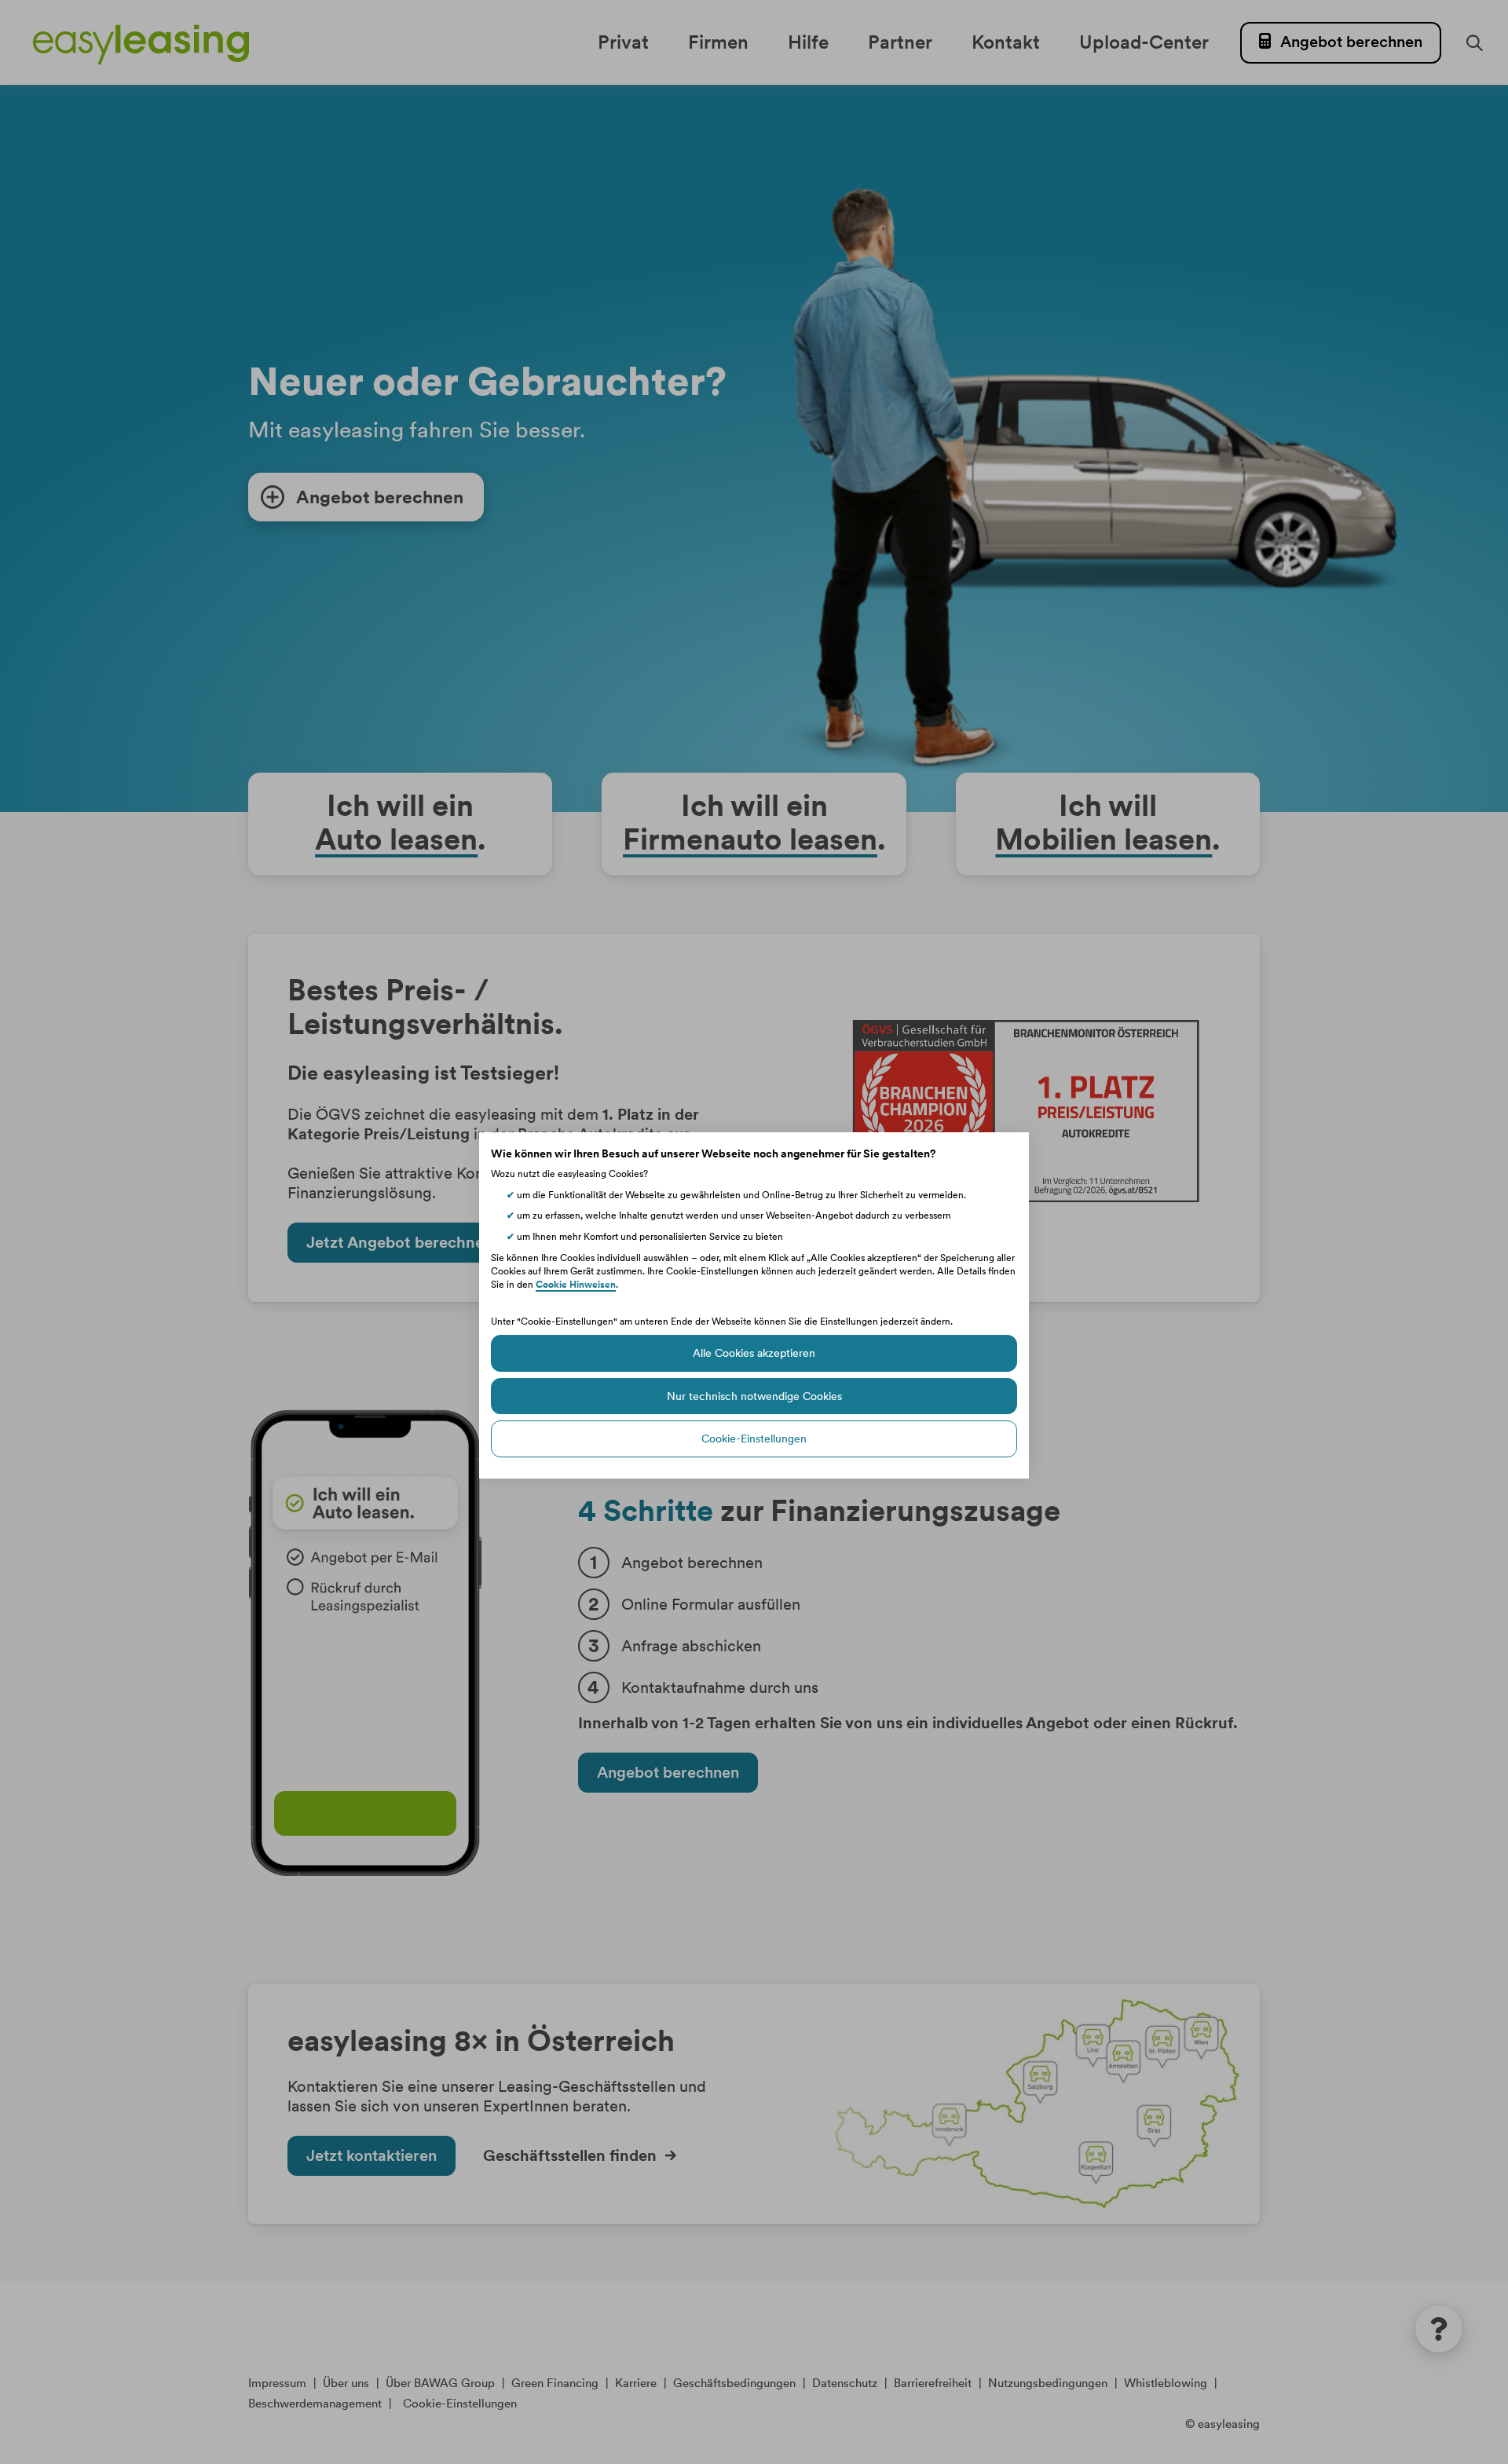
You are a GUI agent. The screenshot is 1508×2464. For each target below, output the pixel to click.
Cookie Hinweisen (576, 1284)
